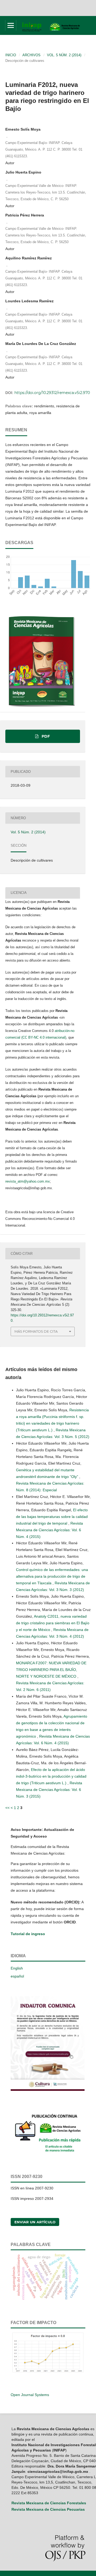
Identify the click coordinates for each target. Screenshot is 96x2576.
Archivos (31, 55)
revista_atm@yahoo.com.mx (28, 1181)
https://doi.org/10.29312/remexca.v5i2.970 (52, 393)
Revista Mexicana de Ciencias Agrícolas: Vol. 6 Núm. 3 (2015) (49, 1790)
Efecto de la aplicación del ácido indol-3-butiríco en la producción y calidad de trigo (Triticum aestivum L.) (51, 1776)
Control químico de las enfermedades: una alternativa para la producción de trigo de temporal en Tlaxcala (52, 1576)
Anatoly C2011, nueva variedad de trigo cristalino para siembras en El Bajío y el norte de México (53, 1623)
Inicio (11, 55)
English (17, 1968)
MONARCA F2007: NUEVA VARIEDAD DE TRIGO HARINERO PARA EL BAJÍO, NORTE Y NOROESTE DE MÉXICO (51, 1670)
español (17, 1976)
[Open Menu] (11, 25)
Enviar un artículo (35, 2222)
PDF (45, 736)
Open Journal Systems (30, 2395)
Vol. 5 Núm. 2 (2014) (64, 55)
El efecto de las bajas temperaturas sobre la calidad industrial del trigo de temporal (52, 1517)
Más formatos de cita (36, 1331)
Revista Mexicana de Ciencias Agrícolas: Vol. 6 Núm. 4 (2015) (49, 1530)
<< (7, 1808)
